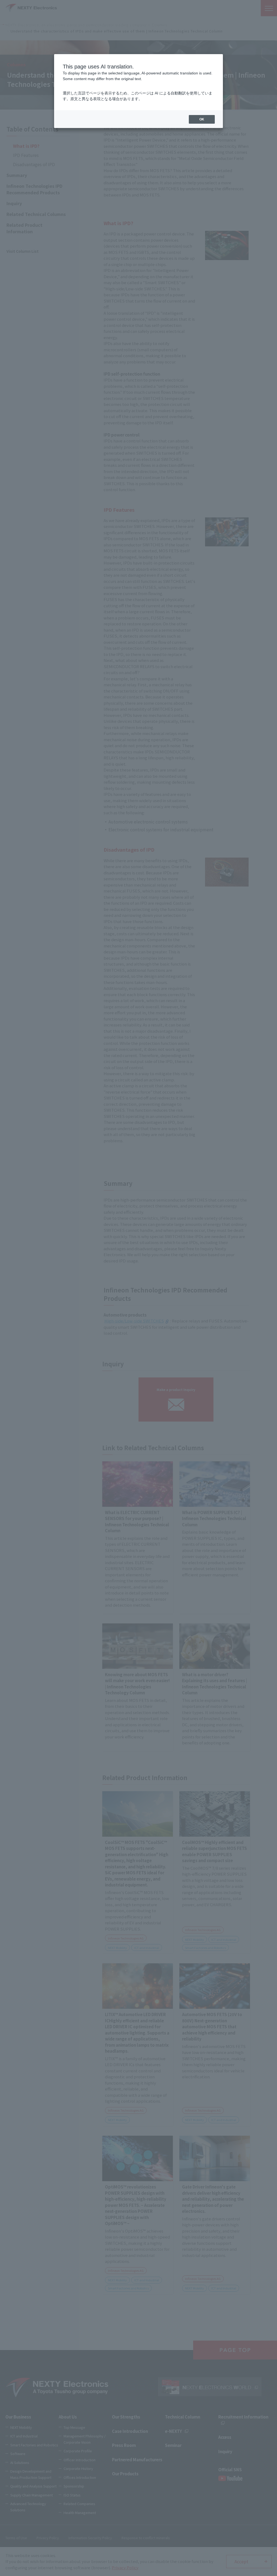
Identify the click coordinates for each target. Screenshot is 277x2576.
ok (202, 119)
